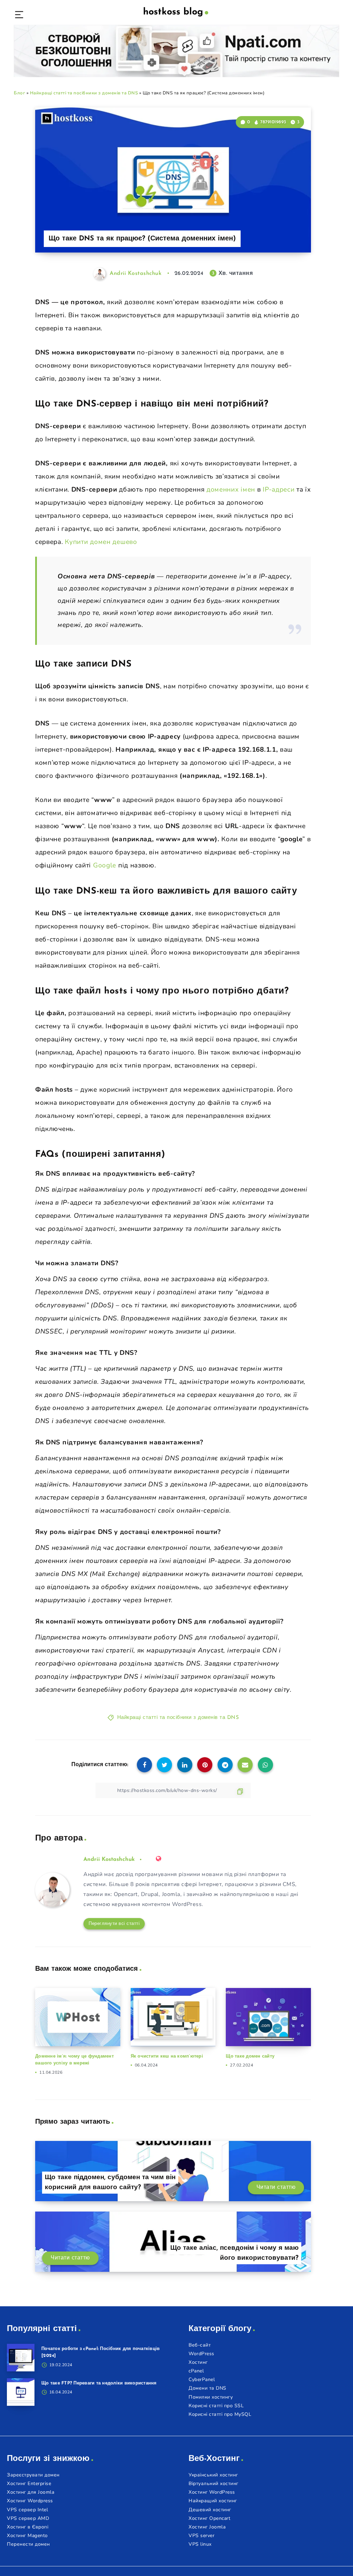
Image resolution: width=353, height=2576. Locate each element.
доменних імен (231, 490)
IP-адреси (279, 490)
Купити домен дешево (101, 542)
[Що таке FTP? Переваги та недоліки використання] (21, 2392)
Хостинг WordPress (212, 2492)
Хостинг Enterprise (29, 2484)
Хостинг (198, 2362)
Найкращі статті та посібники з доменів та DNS (84, 93)
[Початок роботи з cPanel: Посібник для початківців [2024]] (21, 2358)
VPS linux (200, 2544)
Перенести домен (28, 2544)
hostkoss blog (173, 12)
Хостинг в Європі (28, 2527)
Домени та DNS (208, 2388)
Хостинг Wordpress (30, 2501)
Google (106, 865)
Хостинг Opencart (209, 2518)
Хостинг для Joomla (31, 2492)
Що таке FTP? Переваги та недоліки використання (99, 2383)
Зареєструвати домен (33, 2475)
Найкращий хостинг (213, 2501)
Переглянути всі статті (114, 1924)
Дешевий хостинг (210, 2510)
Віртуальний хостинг (214, 2484)
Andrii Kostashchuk (109, 1859)
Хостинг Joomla (207, 2527)
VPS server (201, 2536)
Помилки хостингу (211, 2397)
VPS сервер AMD (28, 2518)
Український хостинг (213, 2475)
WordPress (201, 2354)
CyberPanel (202, 2379)
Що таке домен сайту (250, 2056)
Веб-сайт (200, 2345)
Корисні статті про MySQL (220, 2414)
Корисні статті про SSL (216, 2406)
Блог (19, 93)
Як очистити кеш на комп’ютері (167, 2056)
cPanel (196, 2371)
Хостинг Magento (27, 2536)
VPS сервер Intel (27, 2510)
